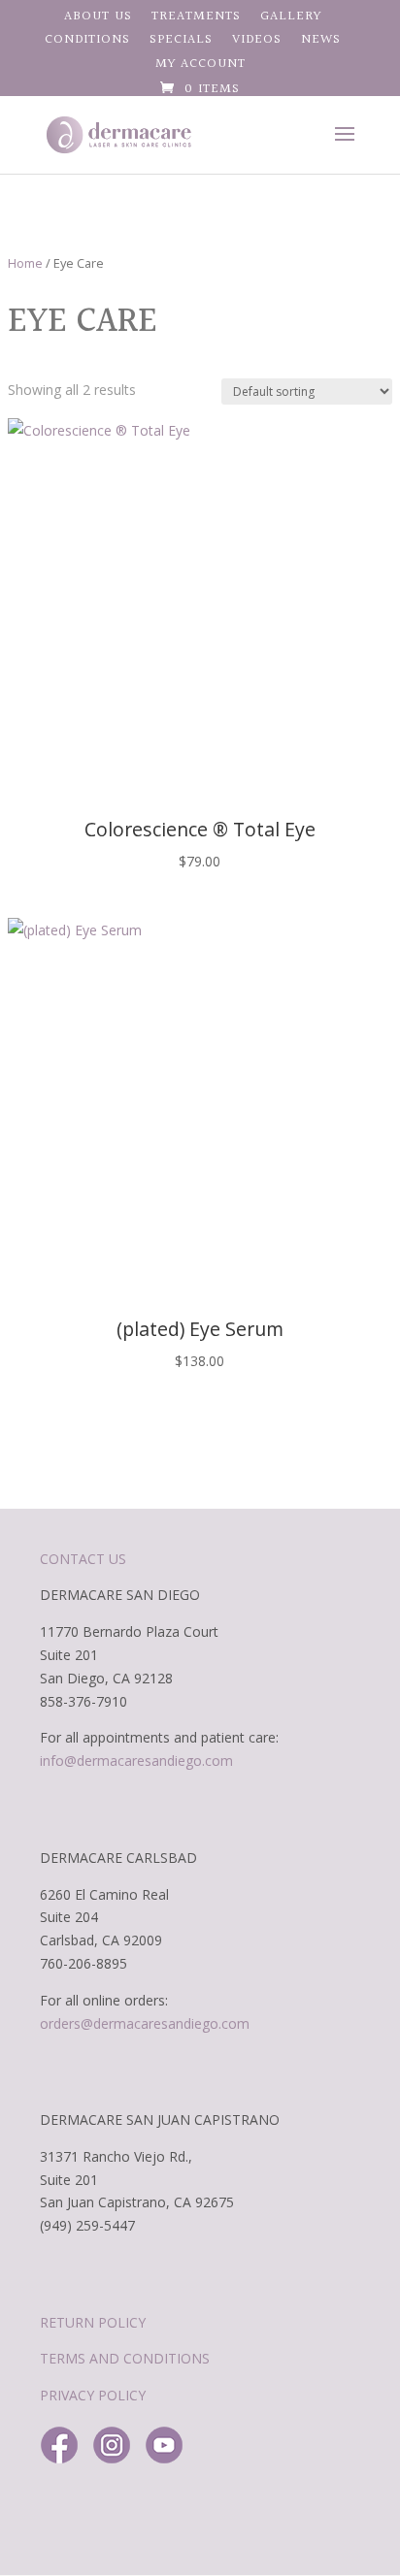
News (321, 42)
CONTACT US (83, 1559)
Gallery (291, 18)
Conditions (87, 42)
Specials (181, 42)
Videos (257, 42)
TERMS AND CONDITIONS (125, 2358)
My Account (200, 66)
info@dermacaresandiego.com (136, 1761)
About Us (98, 18)
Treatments (196, 18)
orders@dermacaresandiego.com (145, 2023)
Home (25, 263)
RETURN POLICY (93, 2322)
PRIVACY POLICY (93, 2395)
